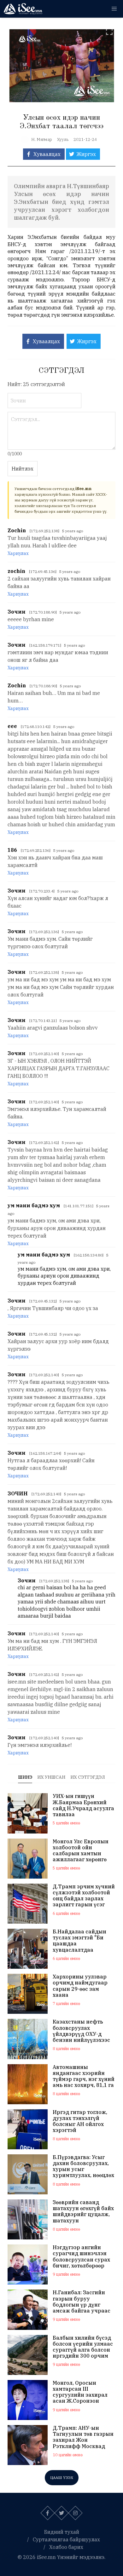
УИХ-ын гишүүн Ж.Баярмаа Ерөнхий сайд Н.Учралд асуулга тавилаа (83, 1805)
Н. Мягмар (42, 139)
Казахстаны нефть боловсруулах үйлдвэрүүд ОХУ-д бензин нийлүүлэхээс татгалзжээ (81, 2031)
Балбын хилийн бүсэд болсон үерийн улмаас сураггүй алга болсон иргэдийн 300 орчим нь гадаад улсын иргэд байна (83, 2347)
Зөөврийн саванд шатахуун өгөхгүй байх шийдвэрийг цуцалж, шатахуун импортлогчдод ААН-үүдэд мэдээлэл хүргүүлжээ (83, 2212)
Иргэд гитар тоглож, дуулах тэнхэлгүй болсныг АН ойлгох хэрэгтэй (80, 2121)
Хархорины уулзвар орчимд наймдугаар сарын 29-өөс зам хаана (80, 1986)
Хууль (63, 139)
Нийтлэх (23, 469)
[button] (114, 9)
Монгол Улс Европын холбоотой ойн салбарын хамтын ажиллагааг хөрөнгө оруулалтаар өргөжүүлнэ (81, 1851)
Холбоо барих (66, 2547)
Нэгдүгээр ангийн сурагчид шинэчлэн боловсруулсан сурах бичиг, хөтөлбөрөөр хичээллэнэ (81, 2257)
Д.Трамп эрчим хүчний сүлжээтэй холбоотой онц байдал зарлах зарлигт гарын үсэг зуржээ (84, 1896)
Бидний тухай (62, 2532)
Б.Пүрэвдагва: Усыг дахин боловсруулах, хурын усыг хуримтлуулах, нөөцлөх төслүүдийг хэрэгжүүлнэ (83, 2166)
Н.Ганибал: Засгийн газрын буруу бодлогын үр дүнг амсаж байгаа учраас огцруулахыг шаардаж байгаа (83, 2302)
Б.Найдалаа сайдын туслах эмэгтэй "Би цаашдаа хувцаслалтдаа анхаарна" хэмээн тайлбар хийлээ (79, 1941)
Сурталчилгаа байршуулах (66, 2539)
